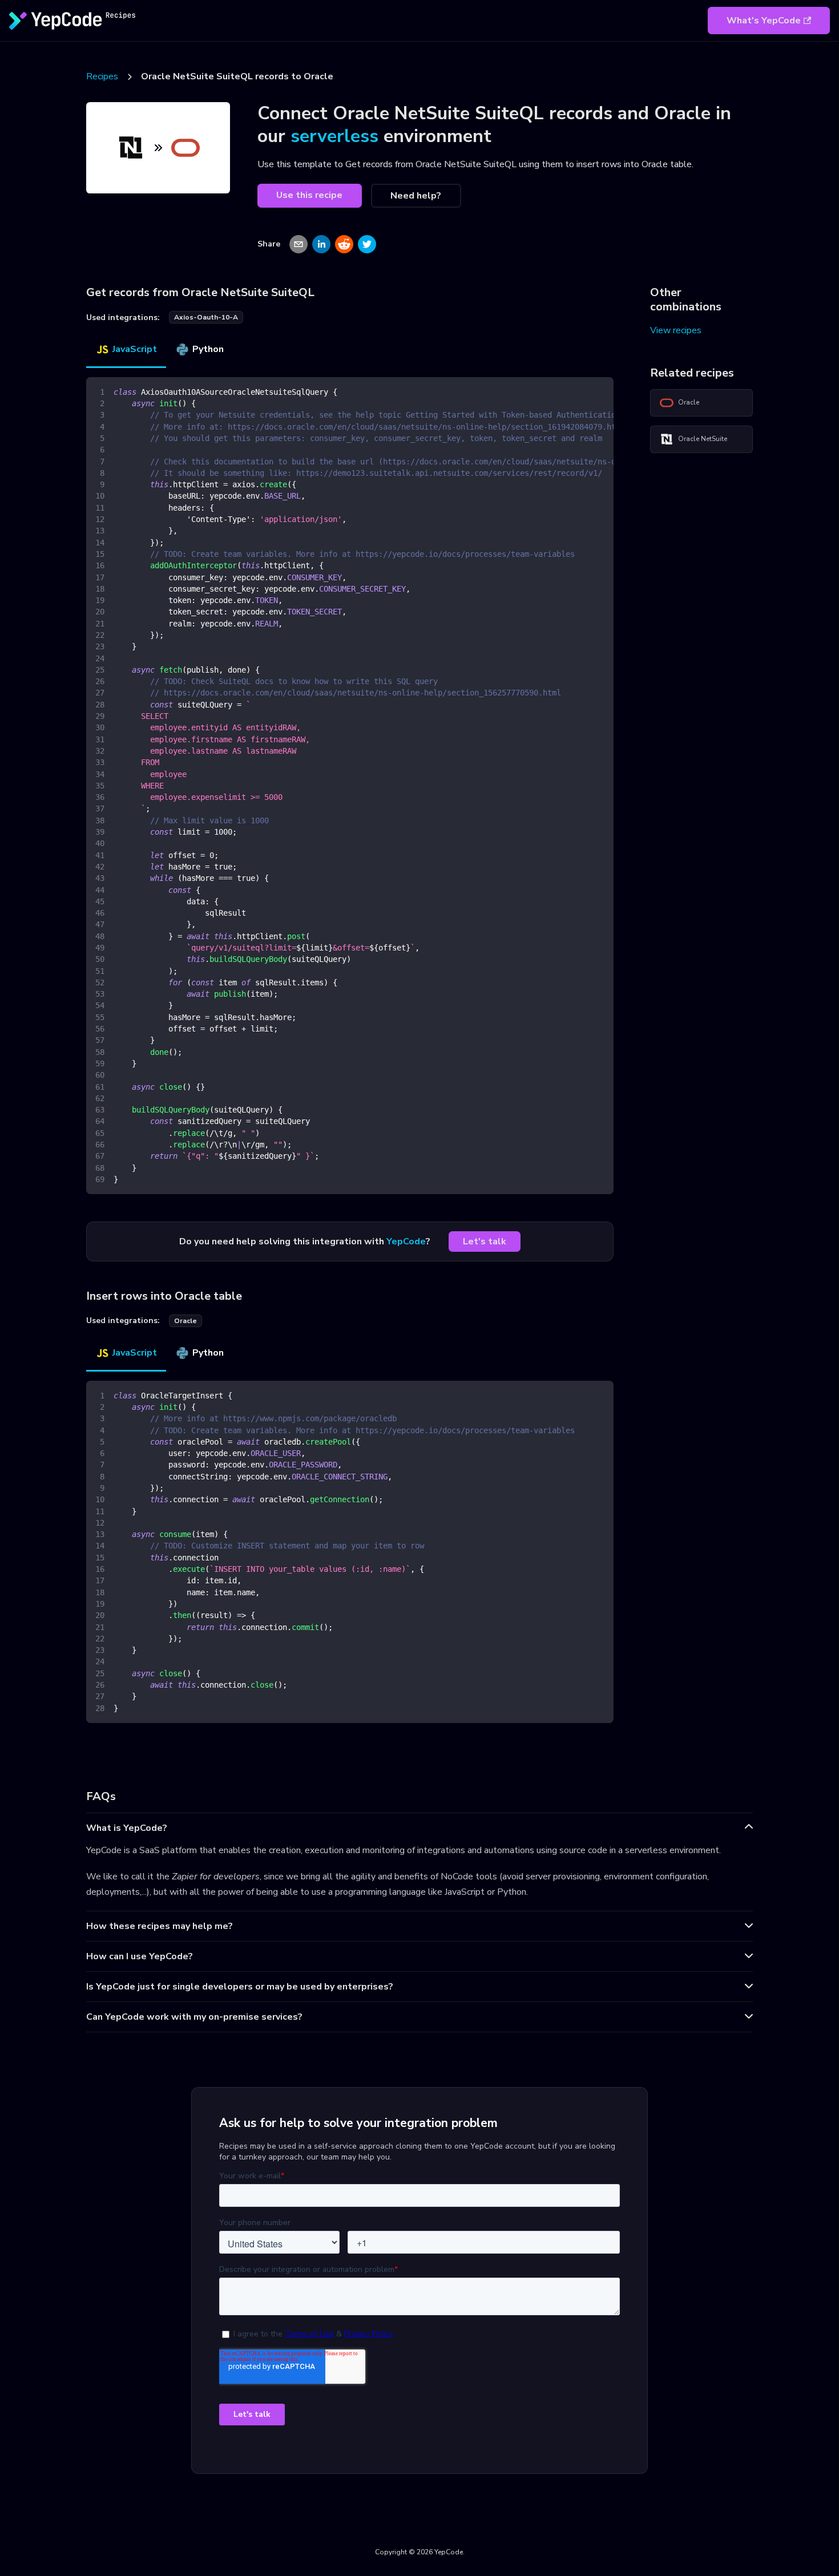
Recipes (102, 76)
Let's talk (485, 1242)
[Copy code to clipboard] (600, 391)
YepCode (406, 1242)
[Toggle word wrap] (579, 391)
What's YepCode (764, 21)
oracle (185, 1321)
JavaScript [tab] (135, 349)
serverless (334, 136)
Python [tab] (208, 349)
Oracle (689, 402)
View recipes (676, 330)
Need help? (416, 196)
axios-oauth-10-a (206, 317)
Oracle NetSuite (703, 439)
